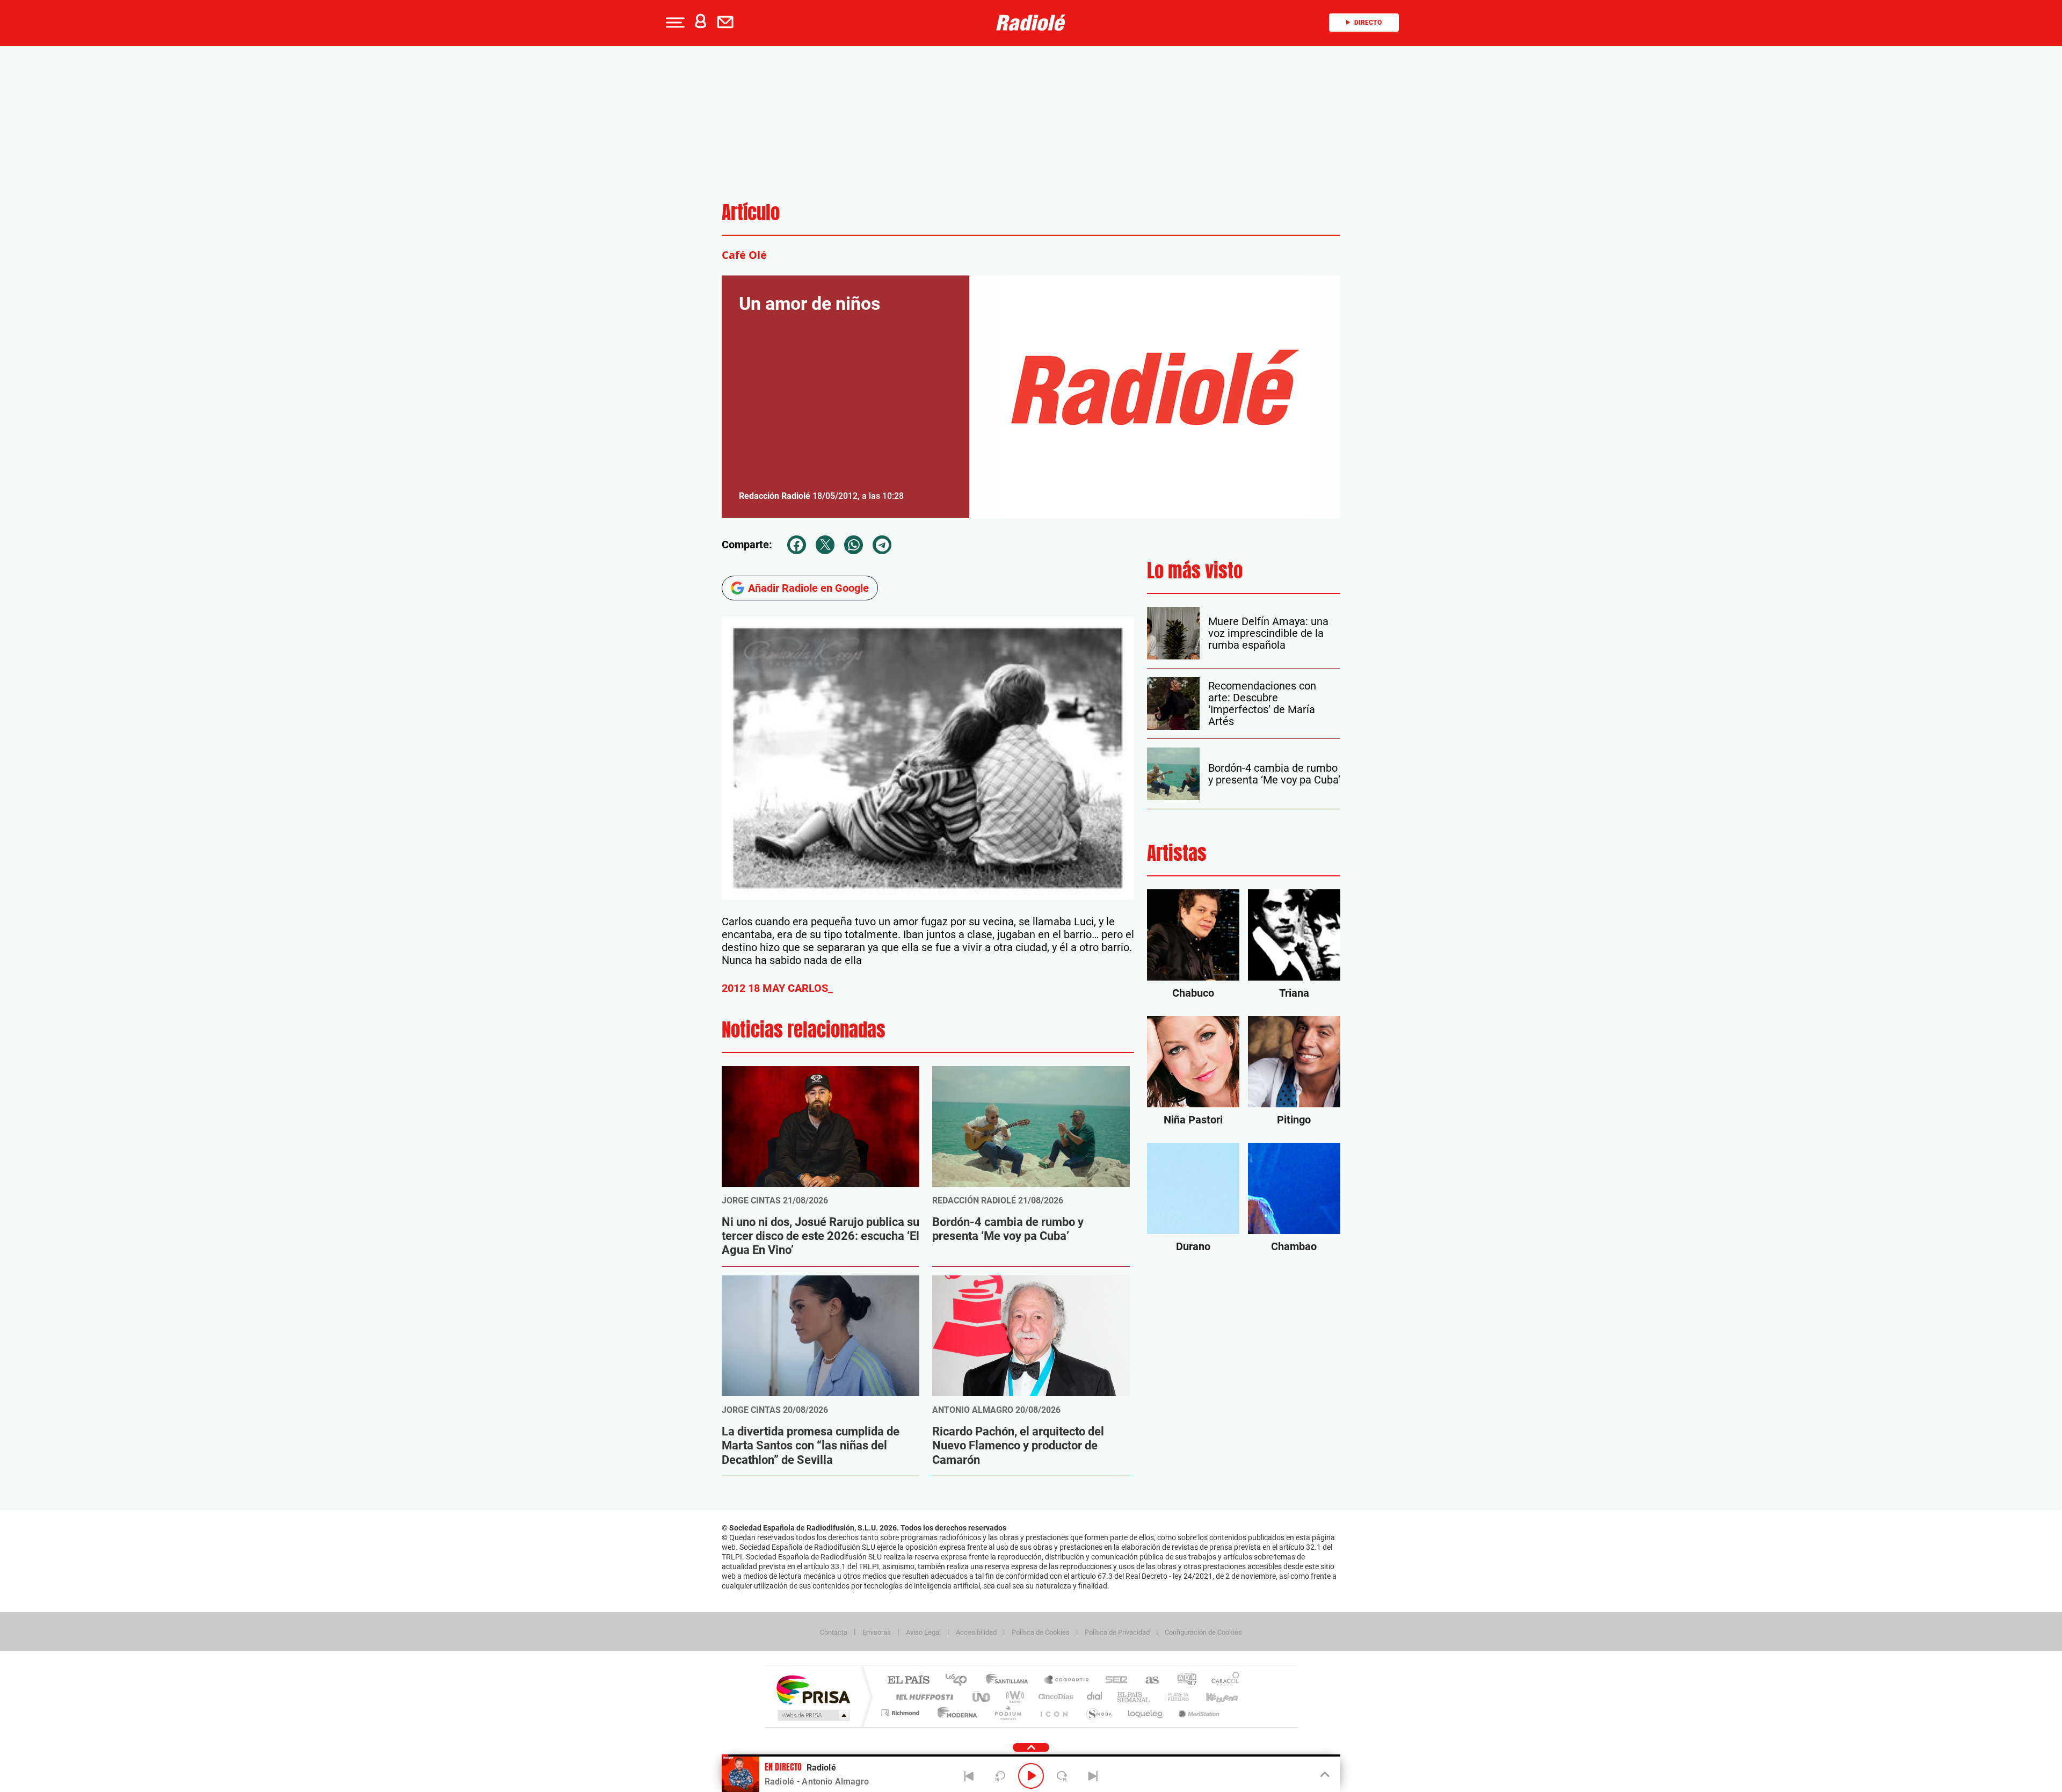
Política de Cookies (1041, 1632)
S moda (1098, 1713)
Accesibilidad (976, 1632)
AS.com (1147, 1681)
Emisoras (877, 1632)
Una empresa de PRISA (813, 1689)
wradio (1013, 1697)
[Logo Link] (1031, 23)
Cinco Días (1054, 1697)
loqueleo (1146, 1713)
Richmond (902, 1713)
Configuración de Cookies (1203, 1632)
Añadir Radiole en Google (808, 588)
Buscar (140, 90)
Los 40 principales (960, 1681)
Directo (1368, 23)
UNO (982, 1697)
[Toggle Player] (1324, 1775)
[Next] (1093, 1776)
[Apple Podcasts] (35, 315)
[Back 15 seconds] (1000, 1776)
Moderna (954, 1713)
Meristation (1197, 1713)
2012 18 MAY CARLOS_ (777, 988)
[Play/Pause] (1031, 1776)
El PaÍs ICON (1054, 1713)
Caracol (1222, 1681)
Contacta (834, 1632)
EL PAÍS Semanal (1134, 1697)
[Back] (969, 1776)
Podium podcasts (1007, 1713)
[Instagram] (12, 315)
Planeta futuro (1174, 1697)
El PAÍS (908, 1681)
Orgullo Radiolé (100, 205)
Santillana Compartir (1067, 1681)
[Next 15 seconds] (1062, 1776)
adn (1183, 1681)
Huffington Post (923, 1697)
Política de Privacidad (1117, 1632)
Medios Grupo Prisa (813, 1715)
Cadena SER (1113, 1681)
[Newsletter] (728, 23)
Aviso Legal (923, 1632)
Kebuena (1212, 1697)
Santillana (1010, 1681)
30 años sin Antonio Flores (118, 183)
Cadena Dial (1095, 1697)
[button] (674, 23)
